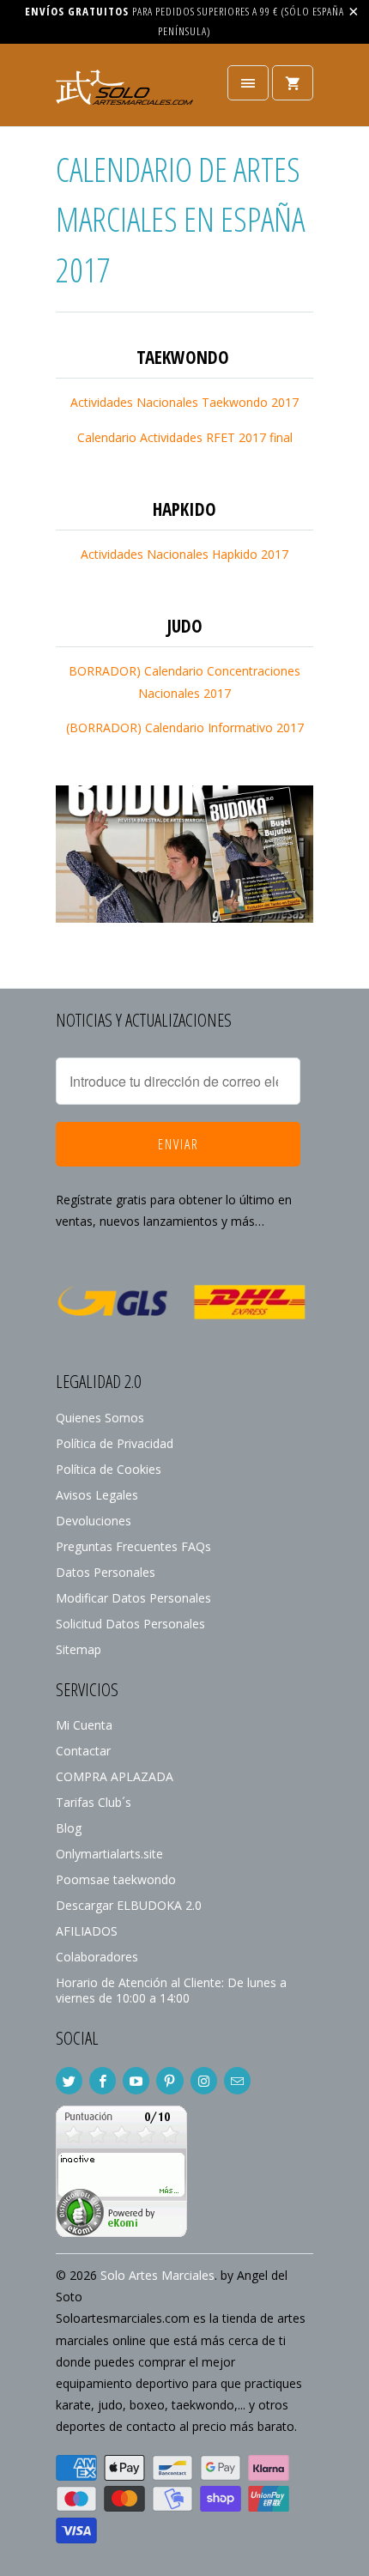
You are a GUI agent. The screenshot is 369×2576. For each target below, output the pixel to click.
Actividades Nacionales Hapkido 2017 (184, 554)
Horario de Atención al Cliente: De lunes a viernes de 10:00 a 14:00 (171, 1990)
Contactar (83, 1751)
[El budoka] (184, 918)
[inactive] (121, 2232)
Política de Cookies (109, 1469)
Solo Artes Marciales (157, 2275)
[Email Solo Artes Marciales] (237, 2081)
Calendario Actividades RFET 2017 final (185, 437)
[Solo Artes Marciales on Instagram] (204, 2081)
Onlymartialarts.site (109, 1854)
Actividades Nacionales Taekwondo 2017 (184, 402)
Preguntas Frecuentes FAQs (133, 1546)
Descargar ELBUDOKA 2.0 (129, 1905)
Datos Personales (106, 1572)
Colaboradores (97, 1957)
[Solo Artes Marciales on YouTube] (136, 2081)
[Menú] (248, 83)
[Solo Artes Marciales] (124, 91)
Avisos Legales (97, 1495)
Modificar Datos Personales (133, 1598)
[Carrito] (293, 83)
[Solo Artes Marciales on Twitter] (69, 2081)
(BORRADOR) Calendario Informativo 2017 (185, 727)
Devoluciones (94, 1521)
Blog (69, 1828)
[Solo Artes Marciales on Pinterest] (169, 2081)
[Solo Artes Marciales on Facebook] (103, 2081)
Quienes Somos (100, 1418)
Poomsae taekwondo (116, 1879)
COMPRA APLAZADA (115, 1776)
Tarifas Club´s (94, 1802)
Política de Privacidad (115, 1443)
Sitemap (79, 1649)
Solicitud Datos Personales (130, 1624)
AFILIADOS (87, 1931)
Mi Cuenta (84, 1725)
